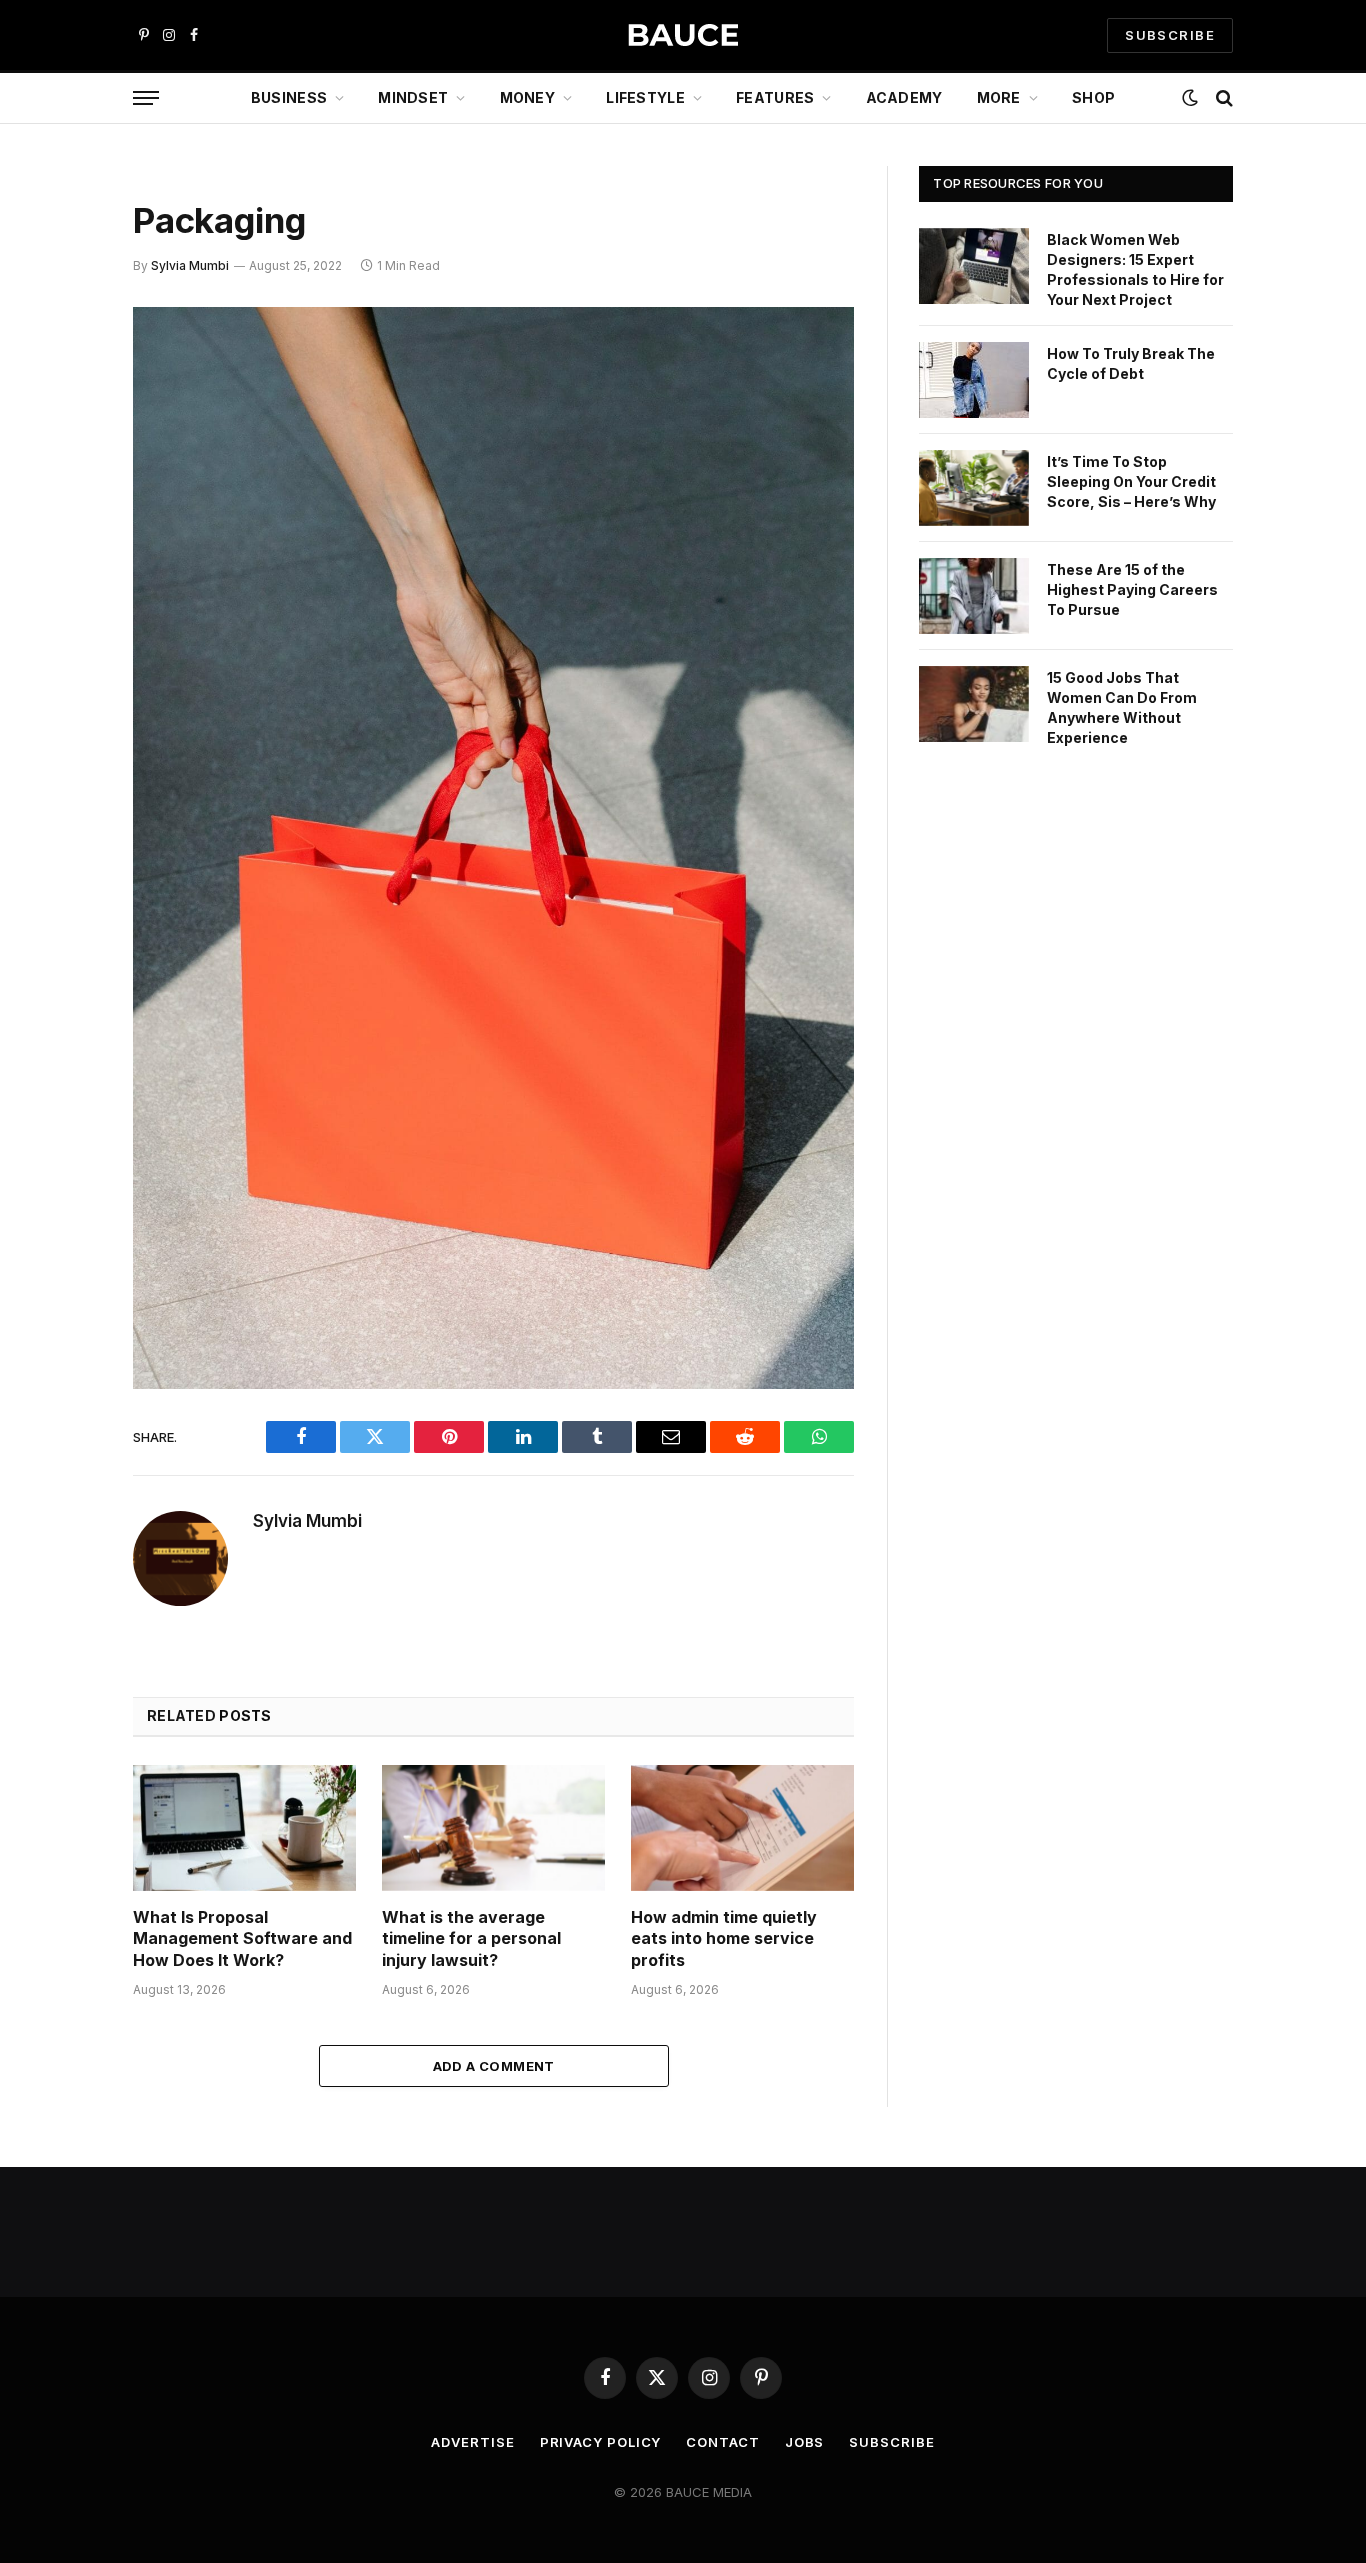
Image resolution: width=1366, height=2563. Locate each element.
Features (775, 97)
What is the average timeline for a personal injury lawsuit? (471, 1939)
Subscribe (891, 2442)
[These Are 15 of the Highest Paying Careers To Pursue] (974, 596)
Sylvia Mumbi (190, 265)
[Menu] (146, 98)
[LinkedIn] (63, 476)
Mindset (413, 97)
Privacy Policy (601, 2442)
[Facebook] (63, 374)
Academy (904, 97)
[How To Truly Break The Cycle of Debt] (974, 380)
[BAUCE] (683, 35)
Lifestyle (645, 97)
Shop (1093, 97)
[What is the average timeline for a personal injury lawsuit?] (493, 1827)
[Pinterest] (63, 527)
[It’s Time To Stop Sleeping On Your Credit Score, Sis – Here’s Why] (974, 488)
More (999, 97)
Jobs (805, 2442)
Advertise (472, 2442)
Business (289, 97)
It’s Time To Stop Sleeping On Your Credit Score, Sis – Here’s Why (1131, 481)
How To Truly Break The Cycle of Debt (1131, 363)
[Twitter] (63, 425)
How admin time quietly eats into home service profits (724, 1939)
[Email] (63, 578)
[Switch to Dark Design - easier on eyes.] (1190, 98)
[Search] (1222, 98)
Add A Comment (494, 2066)
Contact (722, 2442)
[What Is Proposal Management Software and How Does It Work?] (244, 1827)
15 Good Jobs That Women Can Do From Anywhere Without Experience (1122, 707)
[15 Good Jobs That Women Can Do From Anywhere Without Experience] (974, 704)
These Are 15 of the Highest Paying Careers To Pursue (1132, 589)
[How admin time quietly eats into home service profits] (742, 1827)
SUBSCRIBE (1170, 35)
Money (527, 97)
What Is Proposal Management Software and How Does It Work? (242, 1939)
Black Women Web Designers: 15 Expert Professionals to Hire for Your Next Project (1135, 269)
